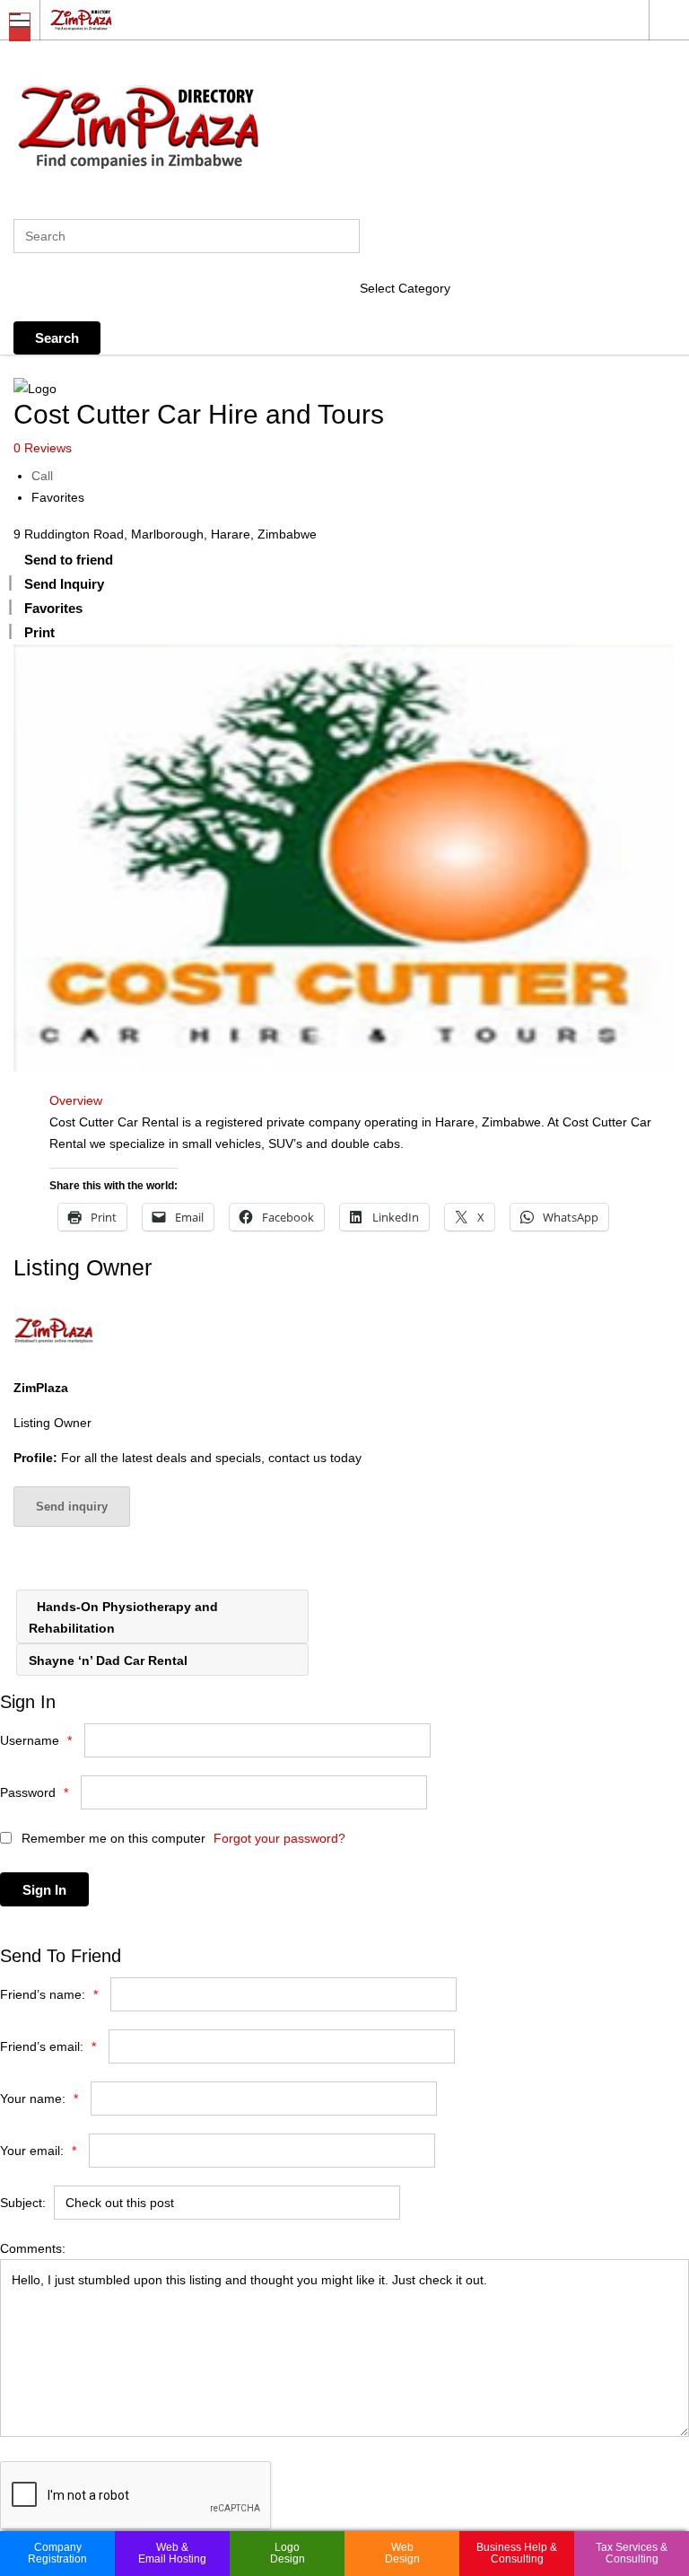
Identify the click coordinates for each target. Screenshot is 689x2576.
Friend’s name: (49, 1994)
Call (42, 476)
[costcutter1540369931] (344, 858)
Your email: (38, 2151)
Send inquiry (72, 1507)
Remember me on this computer (112, 1838)
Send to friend (69, 560)
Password (34, 1792)
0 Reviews (43, 448)
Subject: (23, 2203)
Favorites (58, 497)
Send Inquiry (64, 584)
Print (39, 632)
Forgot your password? (279, 1838)
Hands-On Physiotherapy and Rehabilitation (123, 1617)
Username (36, 1740)
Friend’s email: (48, 2046)
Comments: (33, 2248)
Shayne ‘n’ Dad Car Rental (110, 1660)
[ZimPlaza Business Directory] (327, 19)
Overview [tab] (76, 1100)
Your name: (39, 2098)
